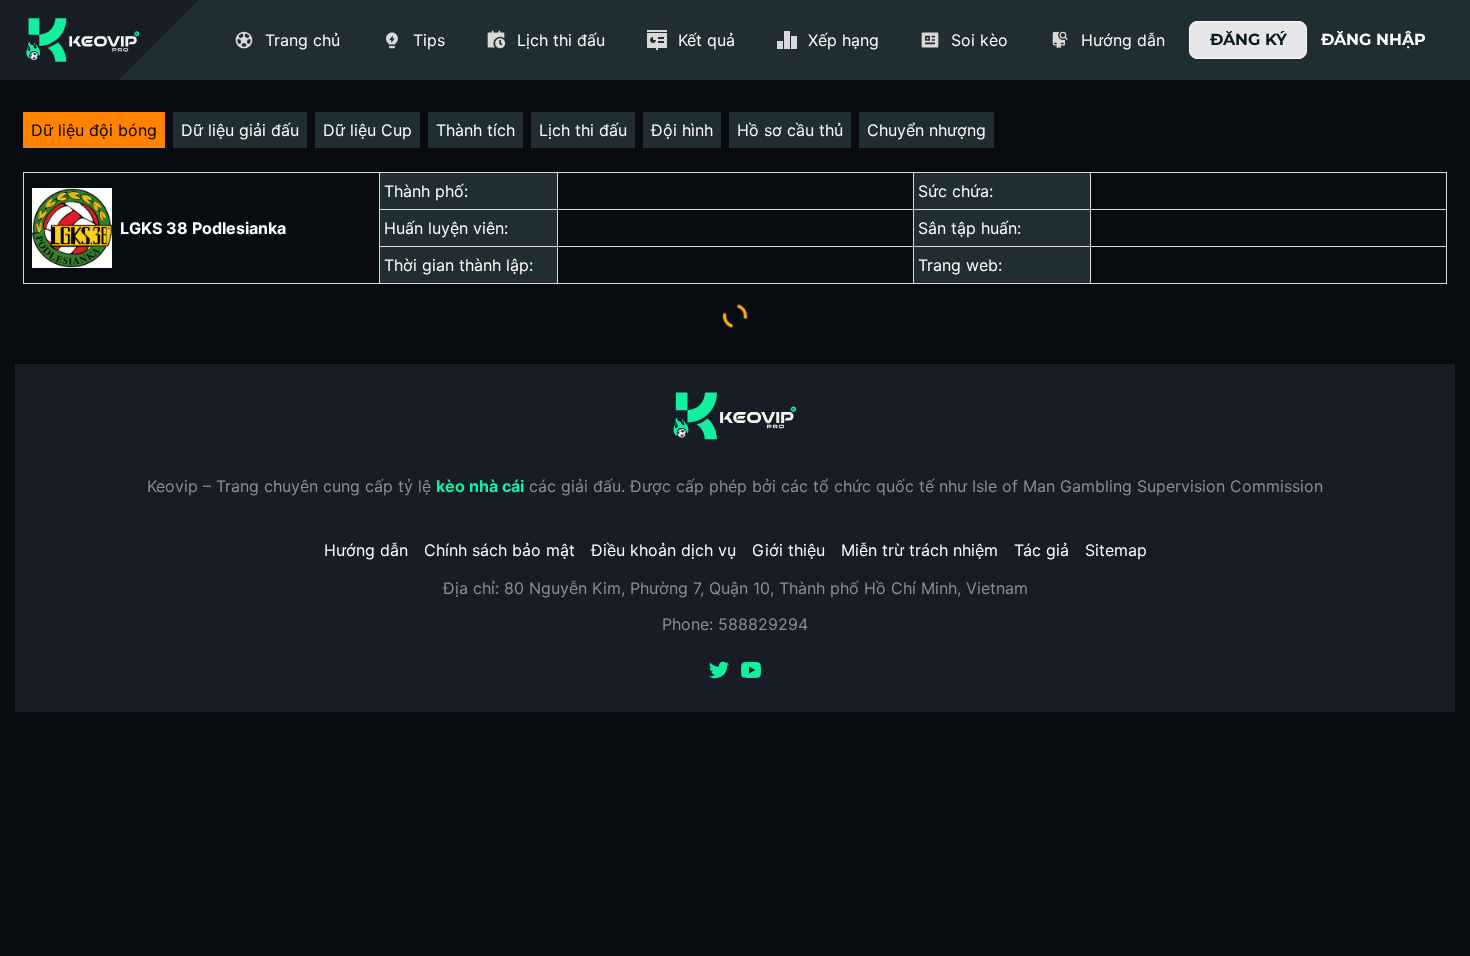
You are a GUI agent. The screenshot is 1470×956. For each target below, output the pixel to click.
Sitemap (1116, 550)
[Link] (83, 40)
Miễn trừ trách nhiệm (919, 550)
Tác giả (1041, 550)
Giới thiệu (788, 550)
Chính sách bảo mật (499, 550)
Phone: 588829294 (735, 624)
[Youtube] (751, 672)
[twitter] (719, 672)
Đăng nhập (1373, 39)
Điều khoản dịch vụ (663, 550)
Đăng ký (1248, 39)
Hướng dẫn (366, 550)
